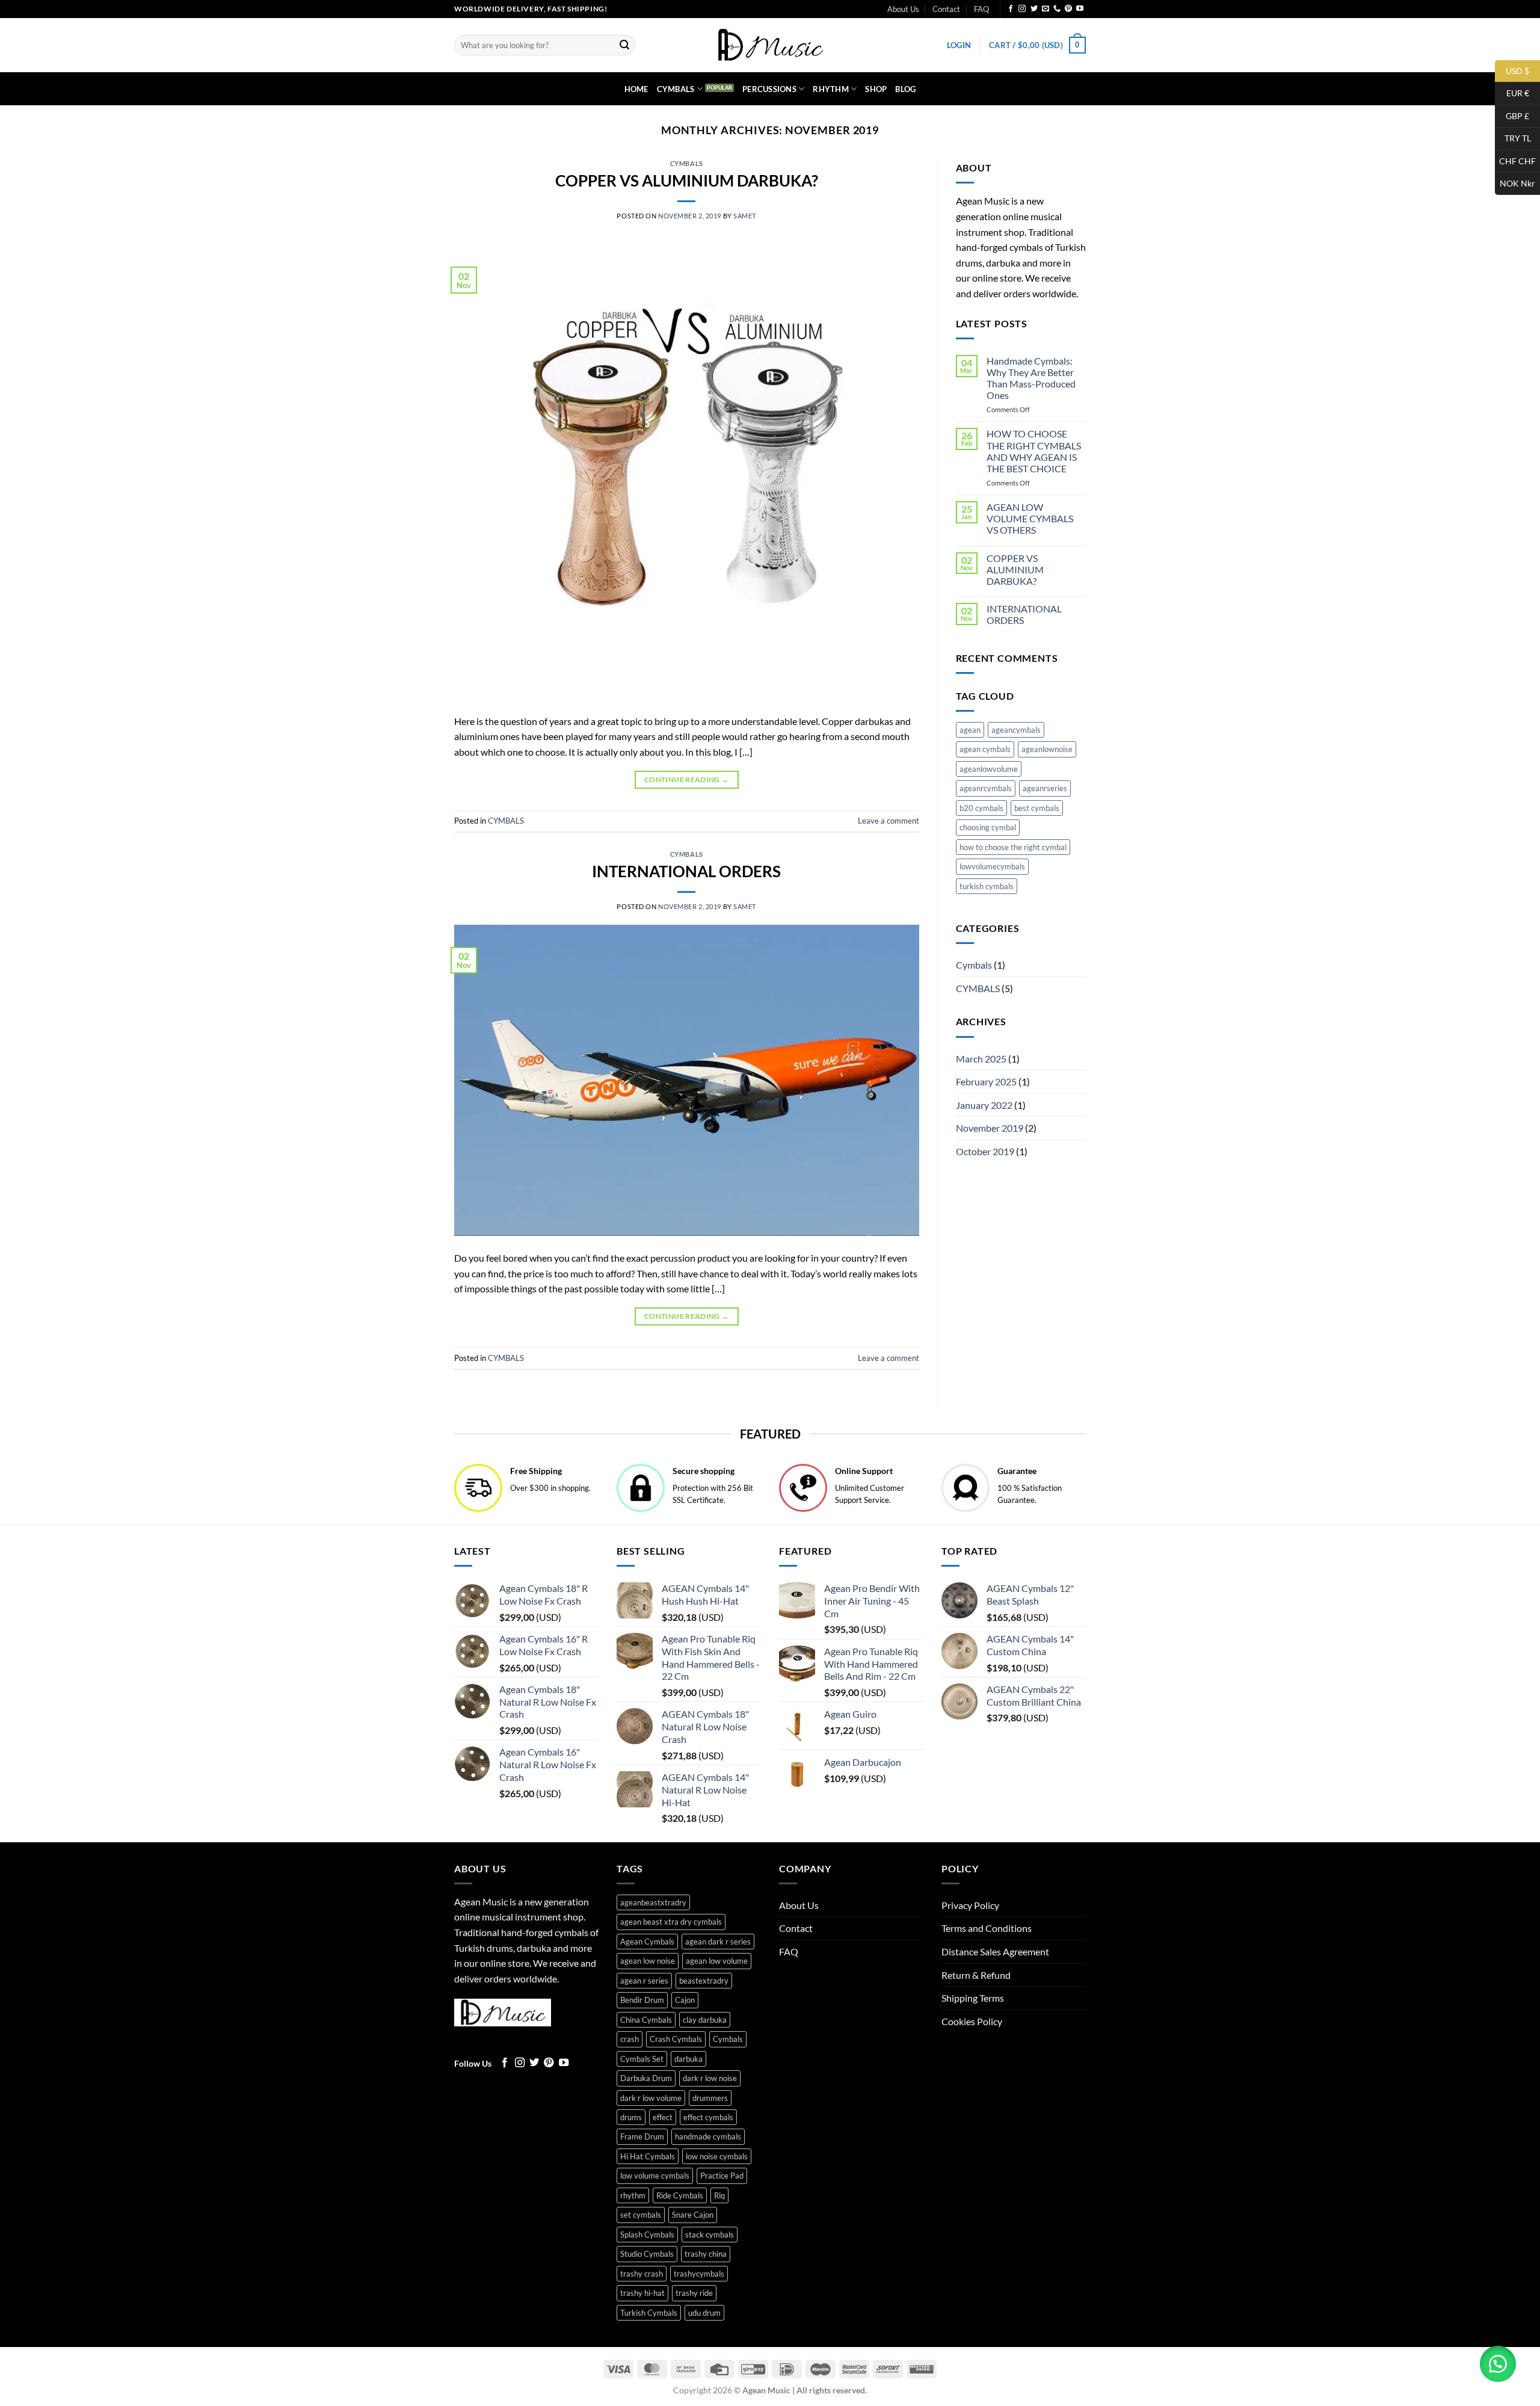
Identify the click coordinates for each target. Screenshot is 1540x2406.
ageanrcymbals (986, 788)
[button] (959, 45)
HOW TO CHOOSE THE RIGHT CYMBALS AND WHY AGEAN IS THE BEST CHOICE (1034, 451)
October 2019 (985, 1151)
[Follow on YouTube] (1080, 9)
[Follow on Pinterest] (1068, 9)
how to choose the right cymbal (1013, 847)
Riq (719, 2195)
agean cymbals (985, 749)
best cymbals (1037, 808)
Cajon (685, 2000)
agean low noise (648, 1961)
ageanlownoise (1047, 749)
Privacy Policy (970, 1905)
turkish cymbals (987, 886)
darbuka (688, 2059)
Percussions (769, 89)
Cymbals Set (642, 2059)
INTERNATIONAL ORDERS (686, 871)
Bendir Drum (642, 2000)
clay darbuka (705, 2020)
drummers (710, 2098)
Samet (745, 216)
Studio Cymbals (647, 2254)
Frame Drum (642, 2136)
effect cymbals (708, 2117)
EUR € (1512, 93)
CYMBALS (687, 163)
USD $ (1512, 70)
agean (970, 730)
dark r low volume (651, 2098)
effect (663, 2117)
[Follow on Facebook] (1011, 9)
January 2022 (984, 1105)
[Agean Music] (770, 45)
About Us (903, 9)
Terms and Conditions (987, 1928)
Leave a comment (889, 821)
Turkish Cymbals (649, 2313)
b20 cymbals (981, 808)
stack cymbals (710, 2235)
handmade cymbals (708, 2136)
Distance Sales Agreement (995, 1951)
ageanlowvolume (989, 769)
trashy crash (642, 2274)
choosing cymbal (988, 827)
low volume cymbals (655, 2176)
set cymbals (641, 2215)
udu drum (704, 2313)
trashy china (706, 2254)
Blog (905, 89)
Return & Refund (976, 1975)
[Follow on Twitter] (1034, 9)
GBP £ (1512, 115)
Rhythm (831, 89)
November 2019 (990, 1128)
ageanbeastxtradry (653, 1902)
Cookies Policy (972, 2021)
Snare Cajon (693, 2215)
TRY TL (1513, 138)
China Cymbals (646, 2020)
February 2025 (986, 1081)
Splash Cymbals (647, 2235)
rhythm (633, 2195)
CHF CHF (1515, 160)
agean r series (644, 1981)
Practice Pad (722, 2176)
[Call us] (1057, 9)
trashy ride (694, 2293)
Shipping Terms (973, 1998)
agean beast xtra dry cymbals (671, 1922)
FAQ (981, 9)
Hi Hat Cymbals (648, 2156)
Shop (876, 89)
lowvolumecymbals (992, 866)
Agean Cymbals (647, 1942)
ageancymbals (1016, 730)
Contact (946, 9)
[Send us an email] (1046, 9)
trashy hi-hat (642, 2293)
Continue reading (687, 779)
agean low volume (717, 1961)
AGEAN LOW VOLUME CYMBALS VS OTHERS (1030, 518)
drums (631, 2117)
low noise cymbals (717, 2156)
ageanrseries (1045, 788)
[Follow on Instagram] (1022, 9)
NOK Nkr (1515, 183)
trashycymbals (699, 2274)
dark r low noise (710, 2078)
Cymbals (676, 89)
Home (636, 89)
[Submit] (624, 45)
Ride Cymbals (680, 2195)
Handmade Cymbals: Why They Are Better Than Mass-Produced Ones (1031, 378)
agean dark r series (718, 1942)
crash (630, 2039)
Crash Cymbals (676, 2039)
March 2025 (981, 1059)
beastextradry (704, 1981)
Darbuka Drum (646, 2078)
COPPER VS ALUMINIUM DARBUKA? (687, 180)
